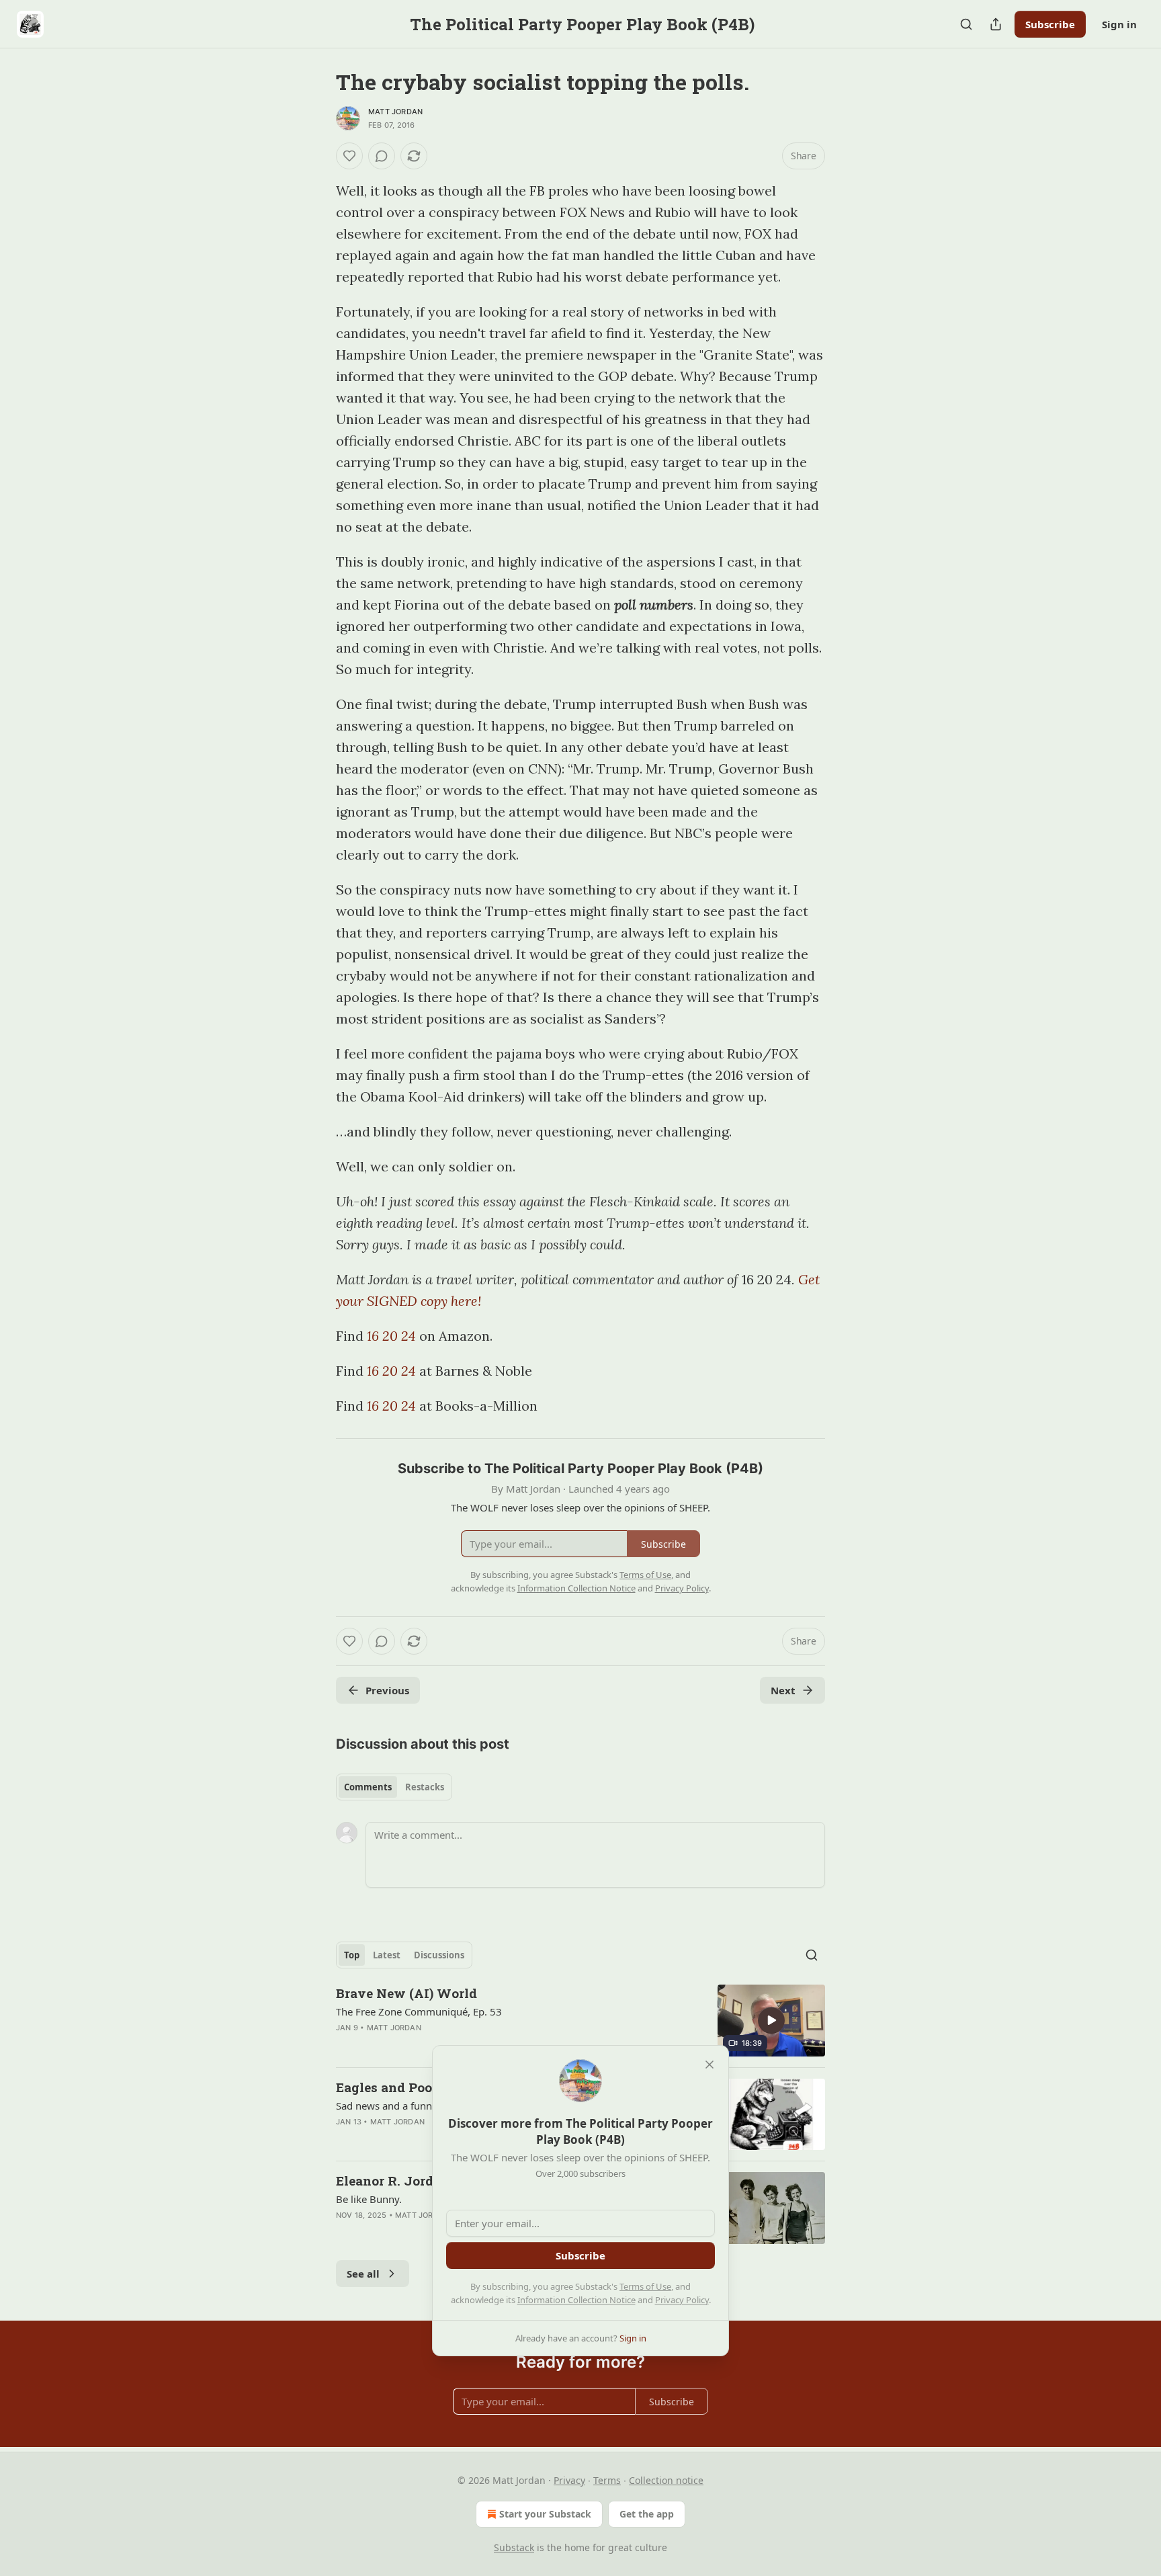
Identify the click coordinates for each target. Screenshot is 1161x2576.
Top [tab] (352, 1955)
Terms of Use (645, 2286)
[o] (771, 2020)
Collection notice (666, 2480)
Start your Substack (545, 2514)
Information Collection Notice (576, 2300)
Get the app (647, 2514)
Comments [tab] (368, 1787)
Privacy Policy (682, 2300)
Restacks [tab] (425, 1787)
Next (783, 1690)
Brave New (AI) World (406, 1993)
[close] (709, 2065)
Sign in (1119, 24)
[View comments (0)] (382, 156)
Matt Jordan (395, 112)
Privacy (569, 2480)
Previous (387, 1690)
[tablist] (394, 1787)
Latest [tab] (387, 1955)
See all (363, 2274)
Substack (514, 2547)
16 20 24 (391, 1336)
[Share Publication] (996, 24)
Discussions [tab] (439, 1955)
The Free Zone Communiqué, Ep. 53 (419, 2011)
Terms (607, 2480)
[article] (580, 2021)
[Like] (349, 156)
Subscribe (1050, 24)
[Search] (966, 24)
